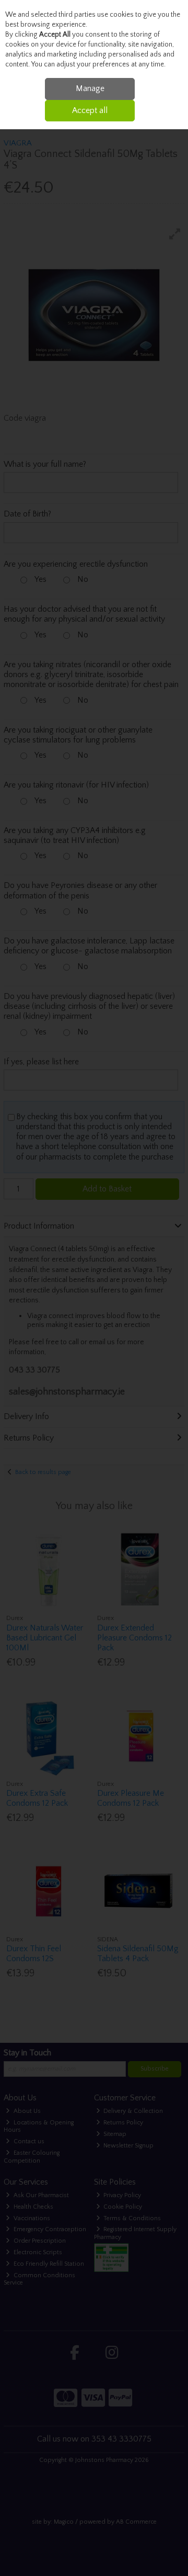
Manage (90, 88)
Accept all (90, 110)
